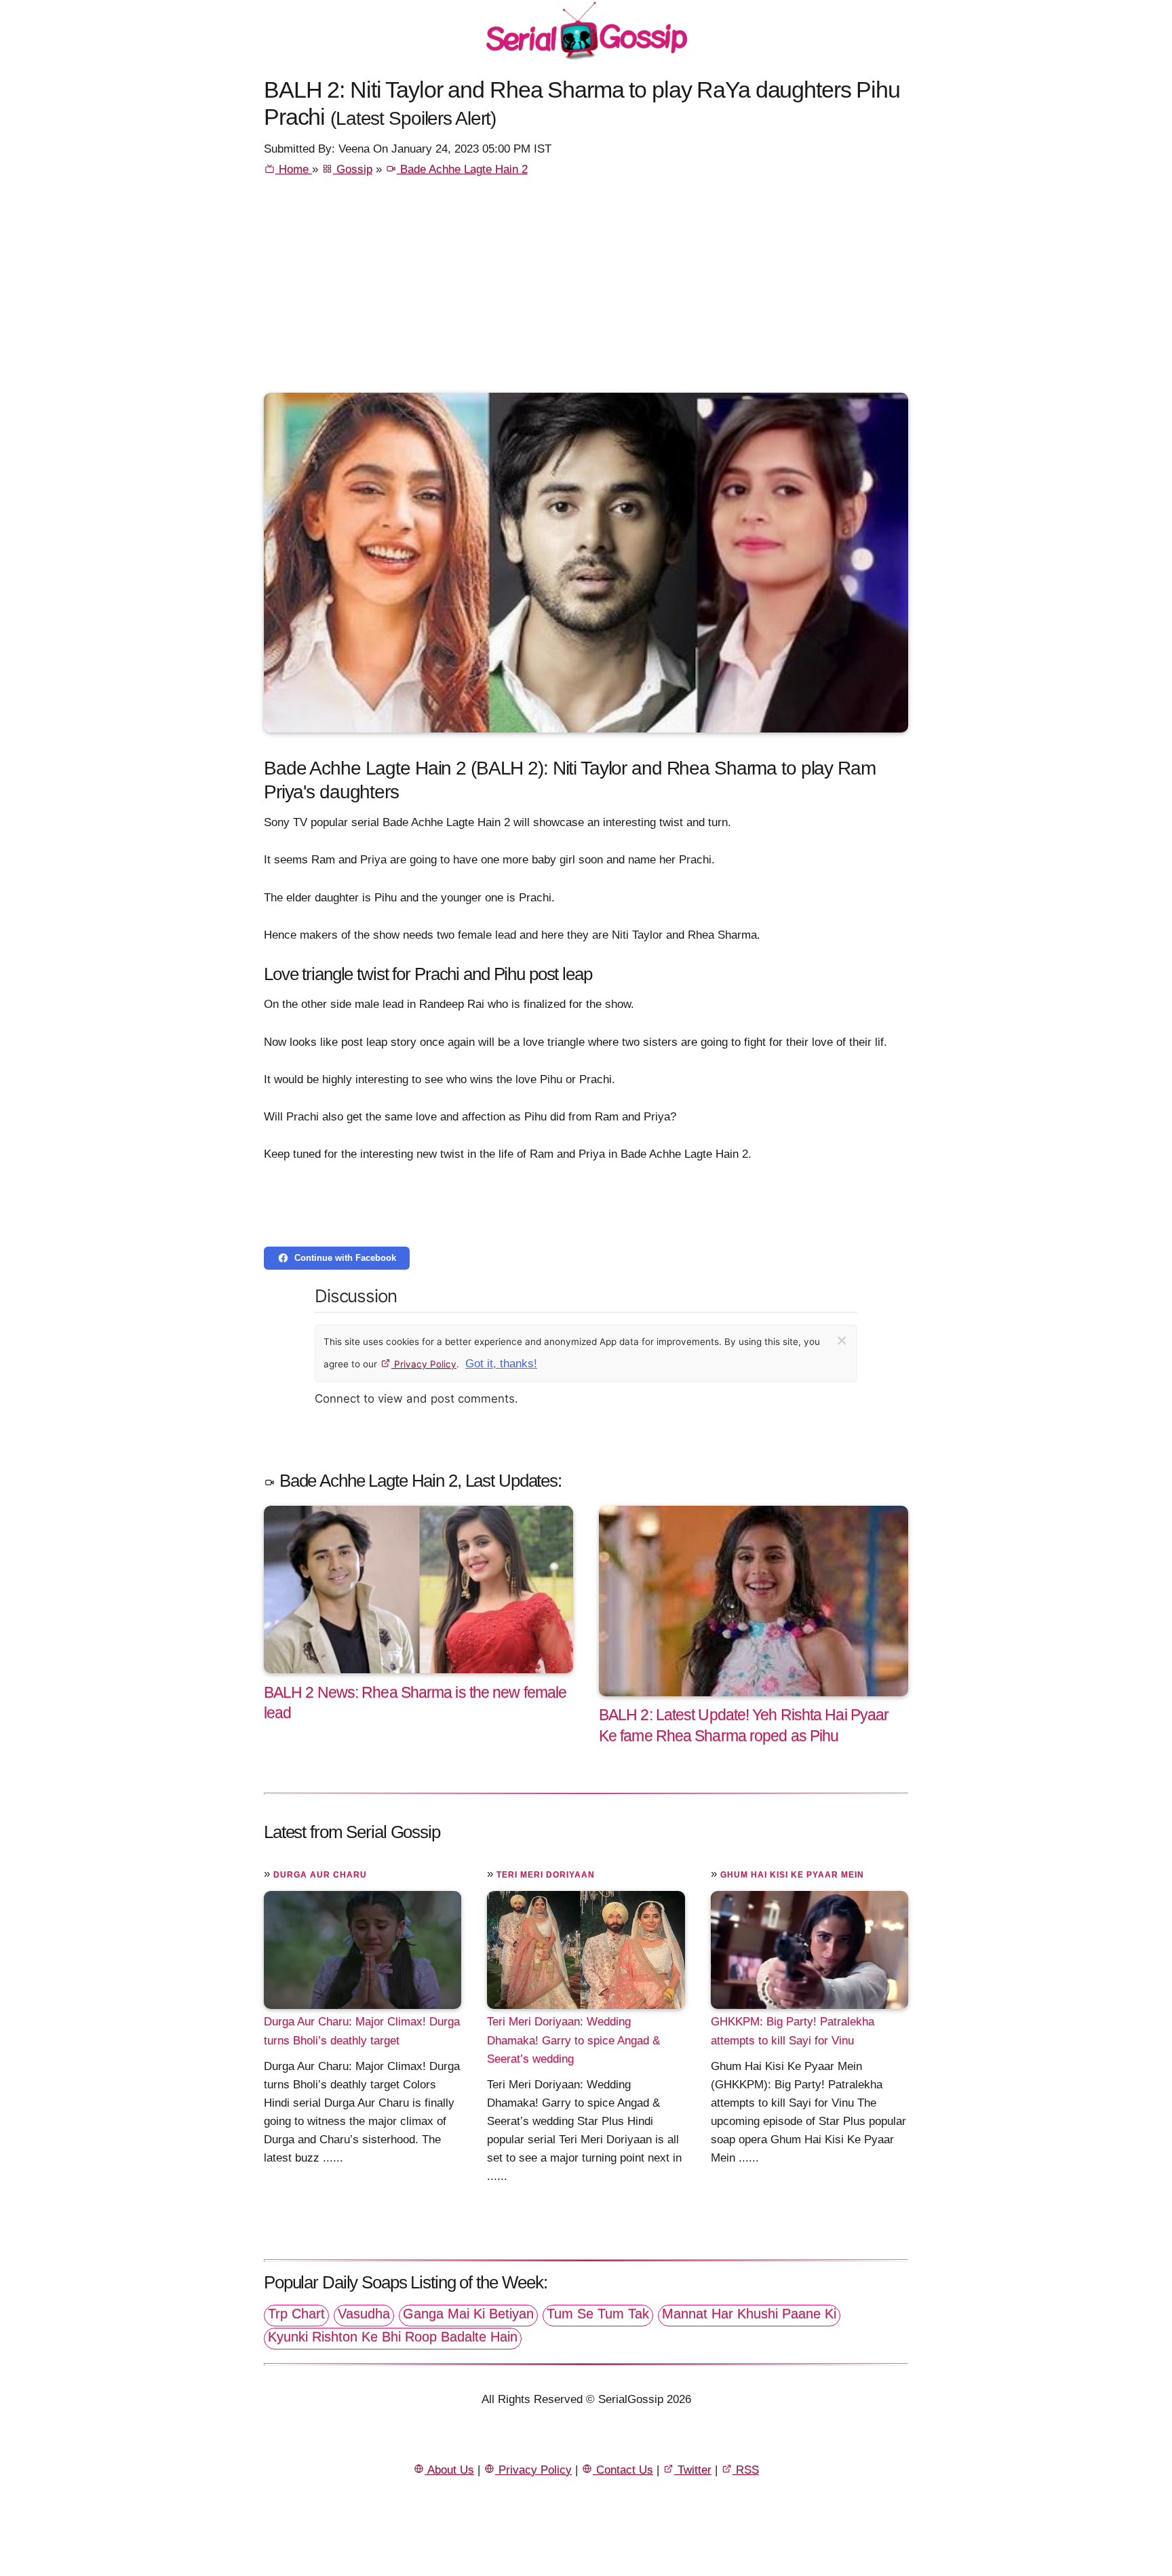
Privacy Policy (424, 1364)
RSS (746, 2470)
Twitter (693, 2470)
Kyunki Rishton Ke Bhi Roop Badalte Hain (393, 2337)
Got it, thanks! (501, 1364)
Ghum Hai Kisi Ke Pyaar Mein (792, 1875)
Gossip (353, 169)
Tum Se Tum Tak (598, 2314)
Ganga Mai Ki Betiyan (468, 2314)
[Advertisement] (586, 291)
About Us (449, 2470)
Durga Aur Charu (320, 1875)
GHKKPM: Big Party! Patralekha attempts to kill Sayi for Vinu (793, 2031)
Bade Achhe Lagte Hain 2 (462, 169)
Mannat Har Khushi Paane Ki (749, 2314)
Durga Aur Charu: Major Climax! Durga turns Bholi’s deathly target (362, 2031)
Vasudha (364, 2314)
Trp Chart (296, 2314)
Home (294, 169)
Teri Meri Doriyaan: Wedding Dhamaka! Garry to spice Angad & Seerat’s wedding (573, 2040)
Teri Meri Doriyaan (546, 1875)
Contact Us (623, 2470)
